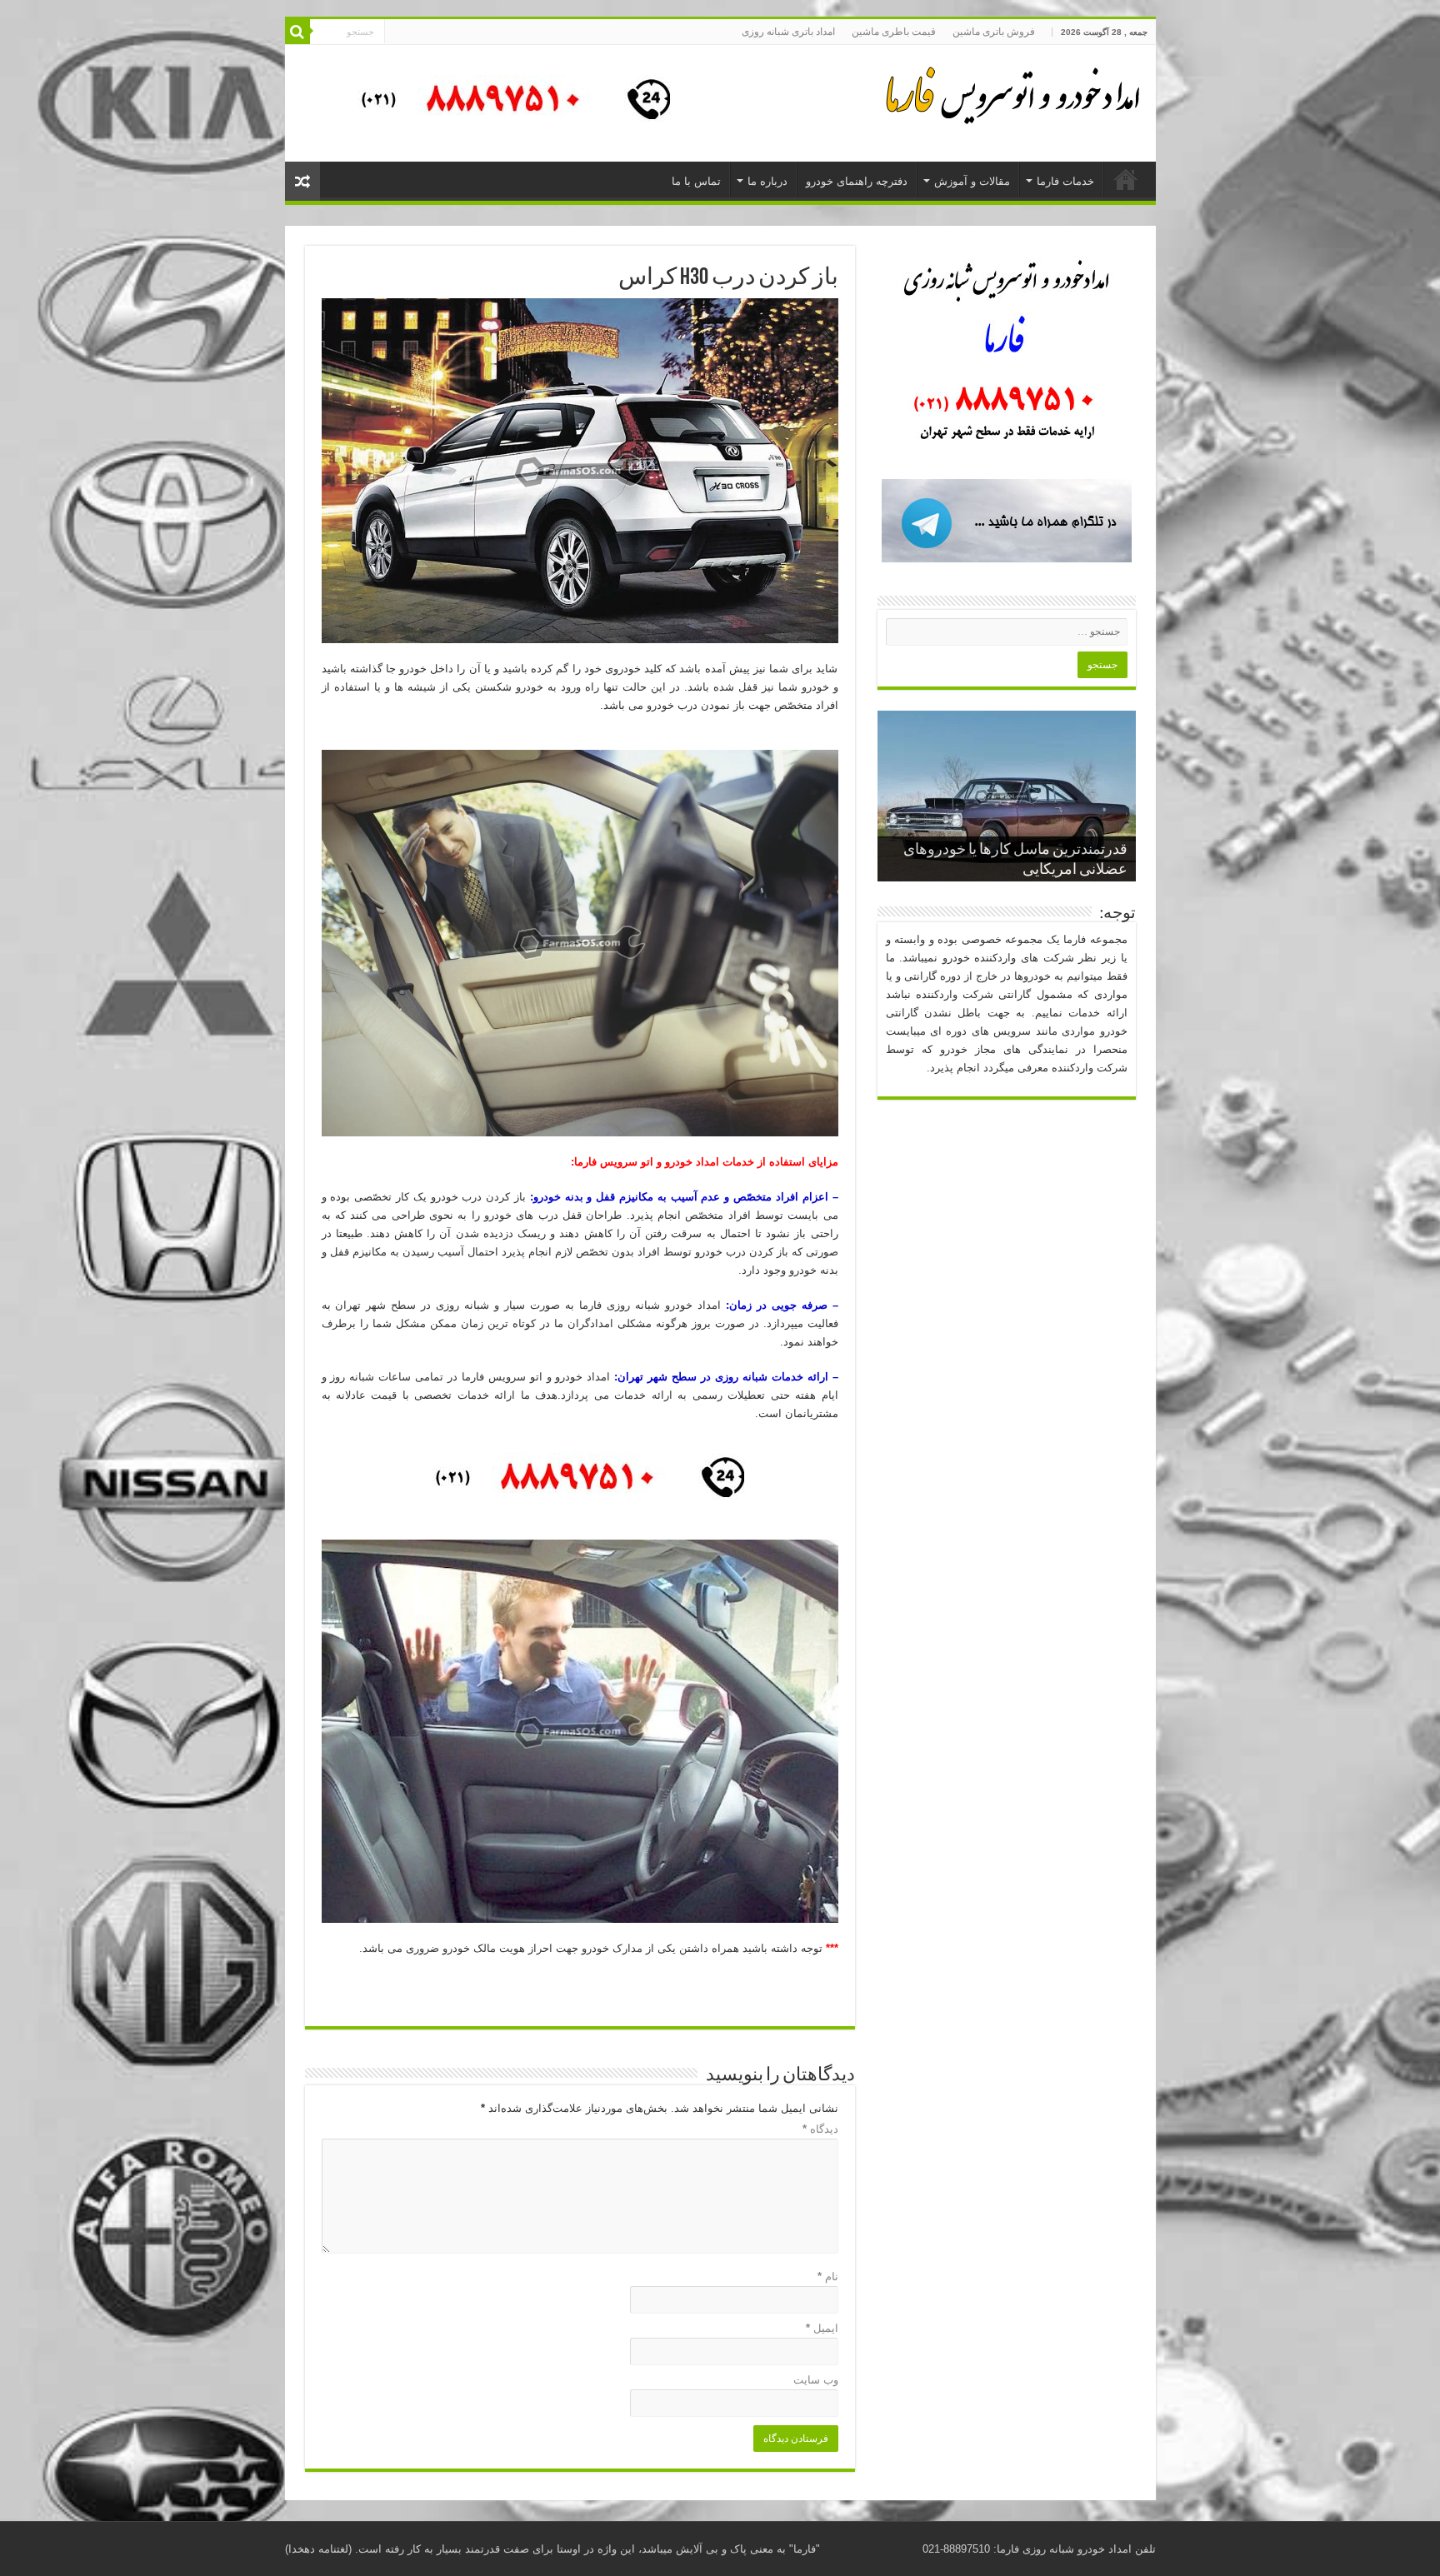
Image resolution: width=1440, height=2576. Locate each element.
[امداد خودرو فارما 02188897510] (1010, 92)
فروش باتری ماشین (994, 32)
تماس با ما (696, 181)
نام (828, 2276)
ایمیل (822, 2328)
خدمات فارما (1065, 181)
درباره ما (767, 181)
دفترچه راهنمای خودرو (857, 181)
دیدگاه (820, 2129)
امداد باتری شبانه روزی (788, 32)
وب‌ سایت (816, 2380)
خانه (1126, 179)
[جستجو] (297, 32)
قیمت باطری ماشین (894, 32)
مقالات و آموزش (972, 181)
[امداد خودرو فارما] (506, 102)
